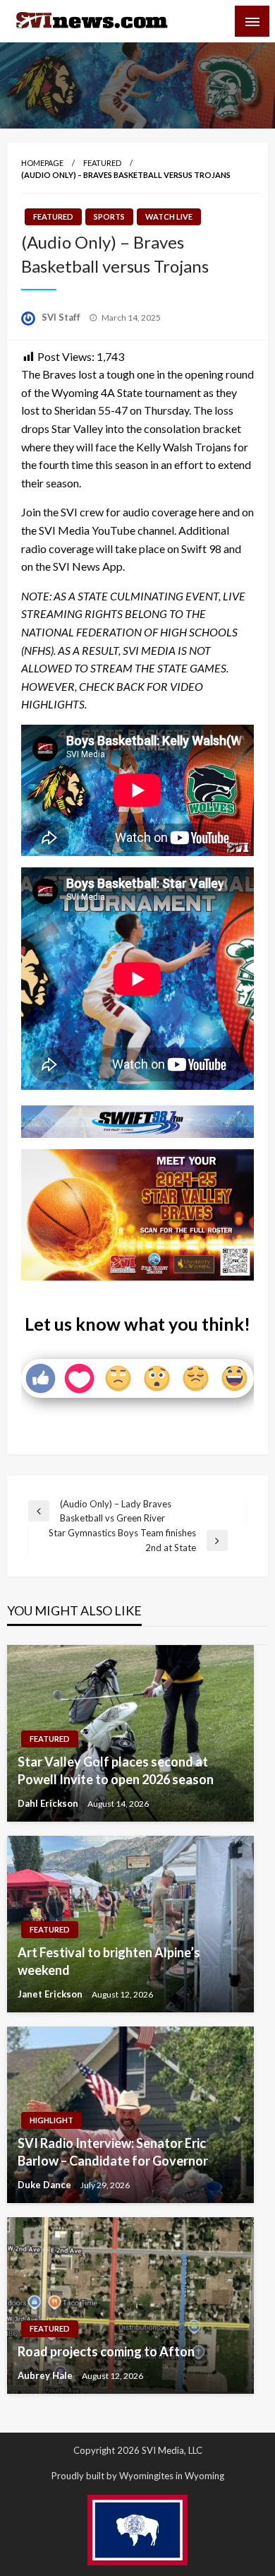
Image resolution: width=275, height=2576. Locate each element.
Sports (109, 216)
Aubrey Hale (46, 2375)
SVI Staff (62, 317)
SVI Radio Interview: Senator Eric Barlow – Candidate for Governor (113, 2152)
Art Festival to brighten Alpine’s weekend (109, 1961)
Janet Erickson (51, 1994)
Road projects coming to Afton (106, 2351)
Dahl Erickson (49, 1803)
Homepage (42, 163)
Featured (102, 163)
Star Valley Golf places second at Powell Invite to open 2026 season (116, 1770)
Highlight (51, 2120)
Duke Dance (45, 2185)
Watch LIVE (169, 216)
